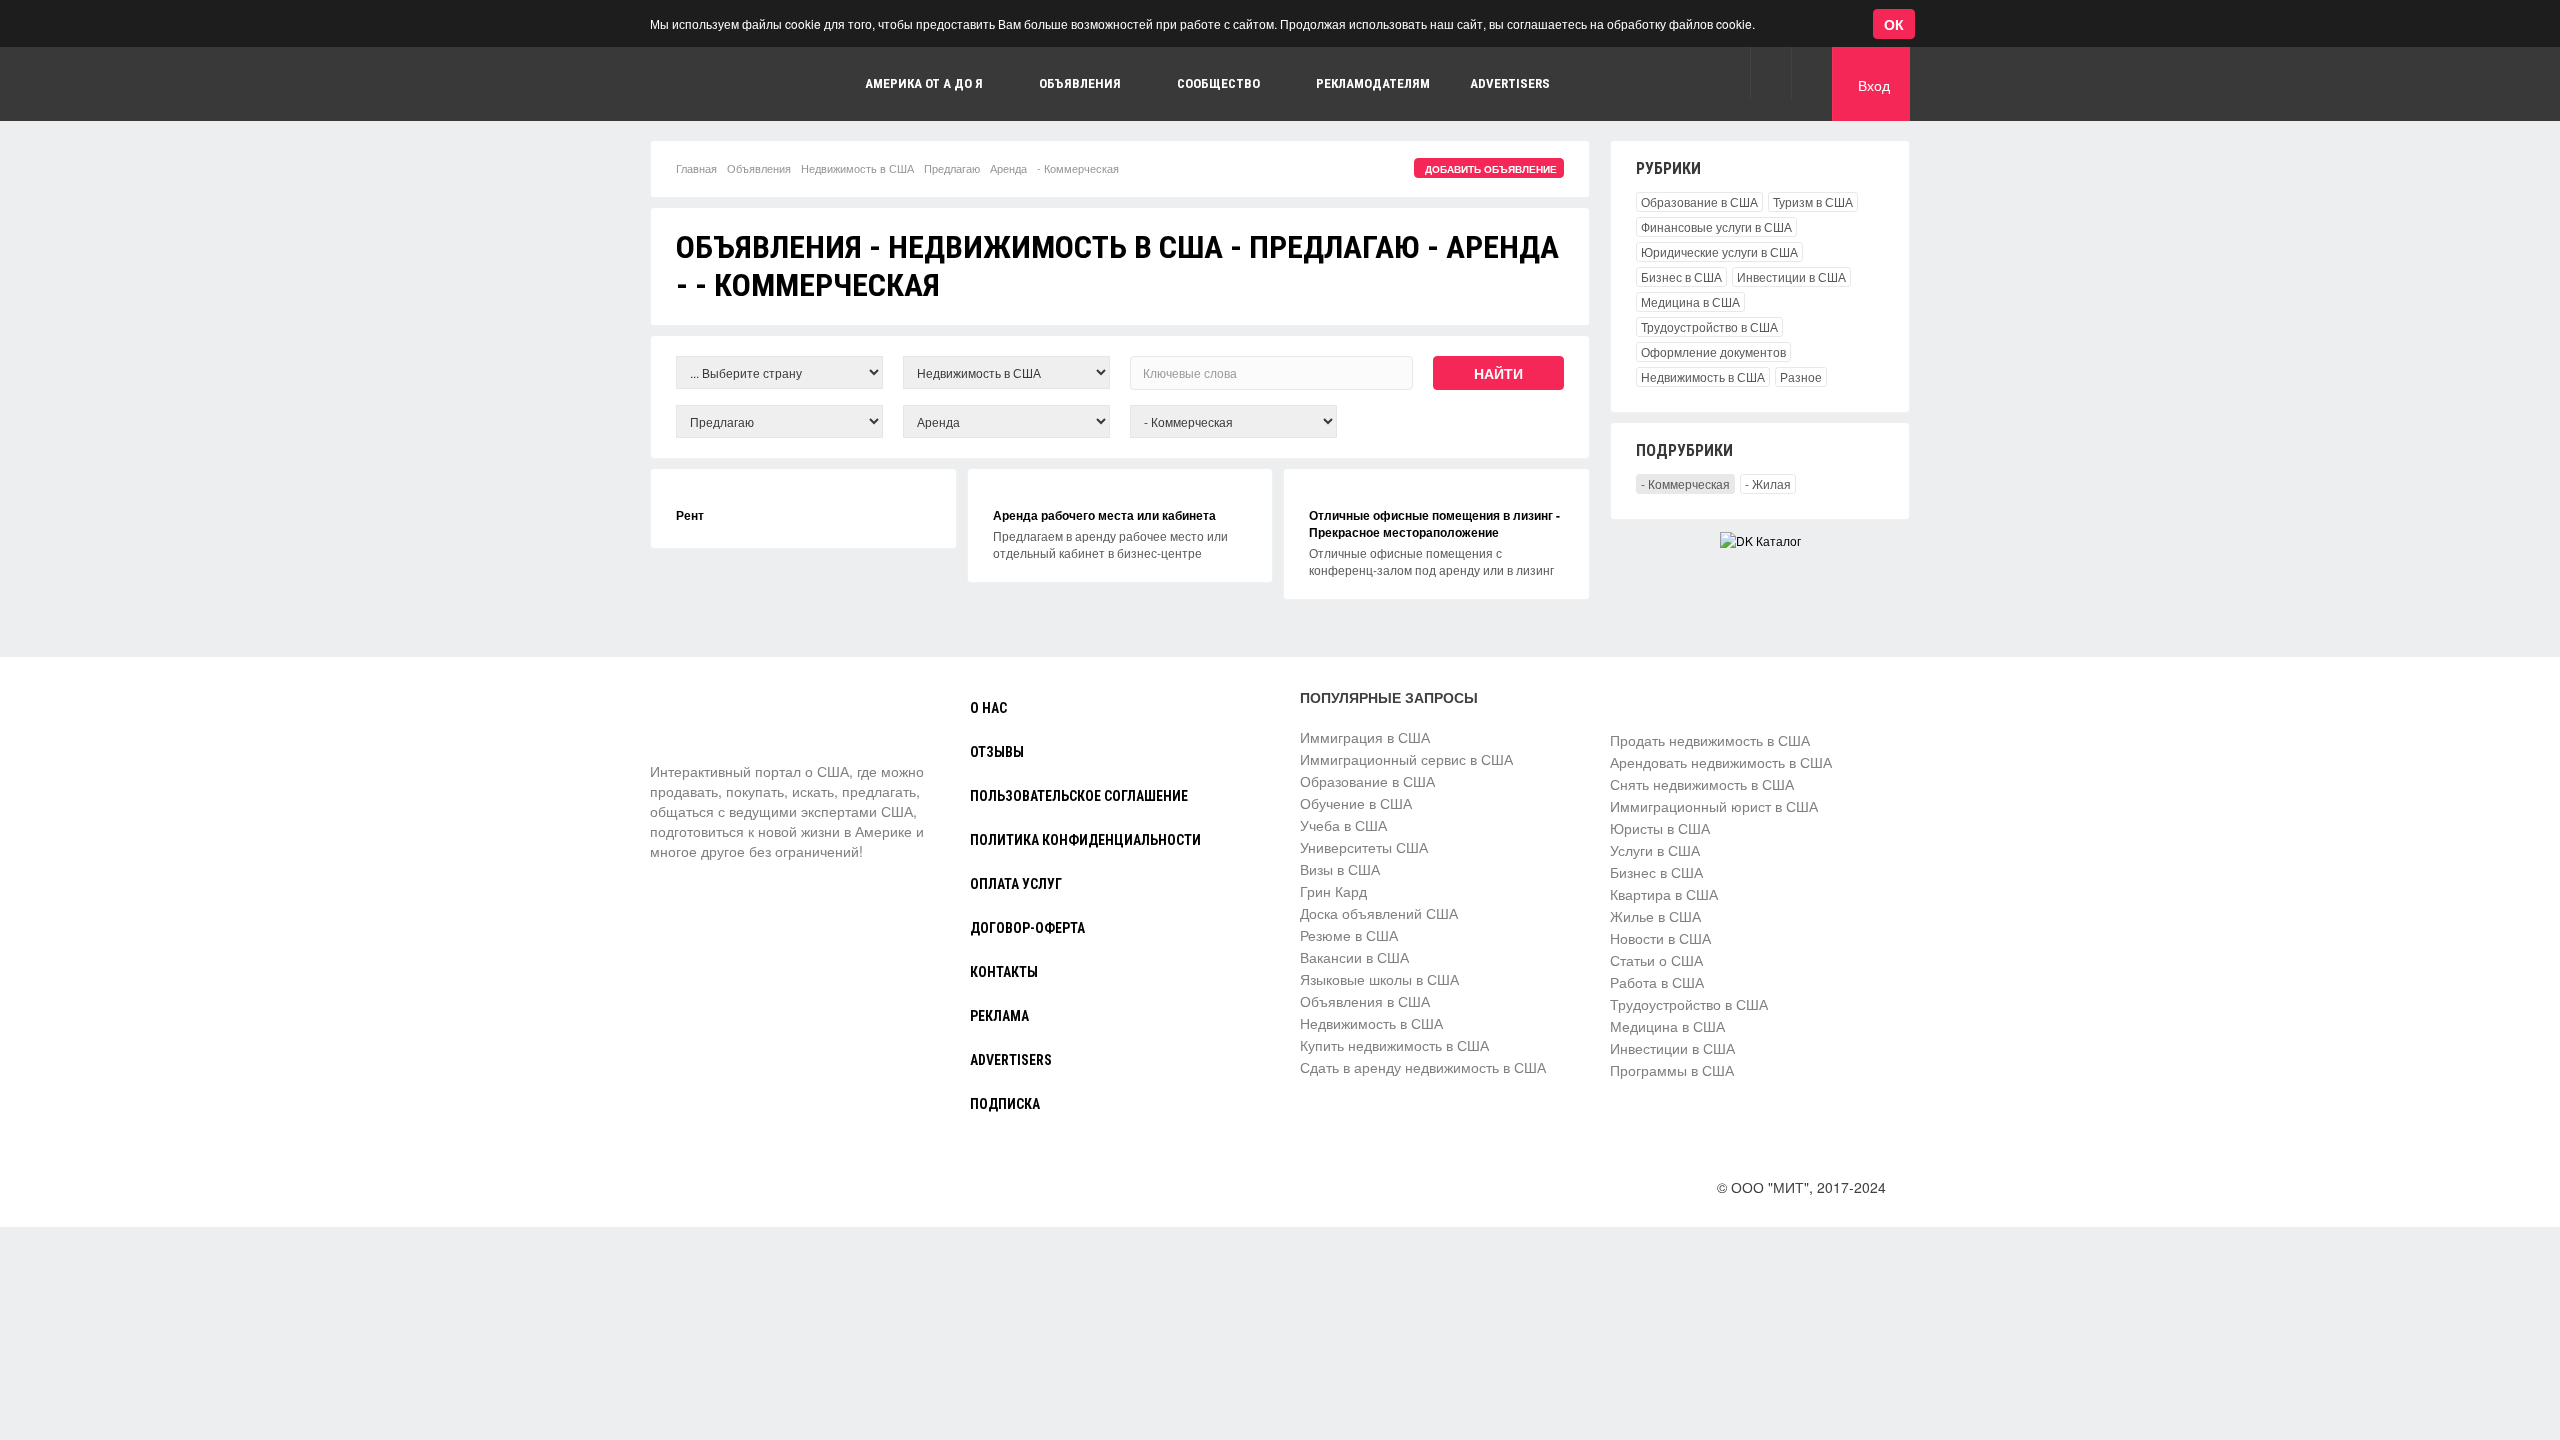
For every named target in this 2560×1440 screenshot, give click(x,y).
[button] (1770, 72)
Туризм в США (1813, 201)
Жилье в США (1655, 916)
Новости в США (1660, 938)
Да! (475, 113)
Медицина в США (1690, 301)
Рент (690, 515)
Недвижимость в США (857, 168)
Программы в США (1672, 1070)
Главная (696, 168)
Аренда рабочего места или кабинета (1104, 515)
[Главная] (735, 84)
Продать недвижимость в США (1710, 740)
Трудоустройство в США (1709, 326)
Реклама (999, 1016)
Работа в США (1657, 982)
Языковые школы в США (1379, 979)
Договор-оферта (1027, 928)
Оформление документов (1713, 351)
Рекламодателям (1373, 83)
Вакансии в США (1354, 957)
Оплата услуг (1016, 884)
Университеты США (1364, 847)
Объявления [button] (1080, 83)
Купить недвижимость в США (1394, 1045)
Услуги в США (1655, 850)
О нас (988, 708)
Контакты (1004, 972)
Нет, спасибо (374, 113)
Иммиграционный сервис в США (1406, 759)
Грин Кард (1333, 891)
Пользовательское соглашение (1079, 796)
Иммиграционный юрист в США (1714, 806)
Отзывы (997, 752)
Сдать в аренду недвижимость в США (1423, 1067)
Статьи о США (1656, 960)
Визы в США (1340, 869)
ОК (1894, 24)
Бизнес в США (1681, 276)
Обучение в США (1356, 803)
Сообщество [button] (1218, 83)
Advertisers (1510, 83)
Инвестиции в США (1791, 276)
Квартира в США (1664, 894)
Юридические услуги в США (1719, 251)
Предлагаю (952, 168)
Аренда (1008, 168)
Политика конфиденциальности (1085, 840)
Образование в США (1699, 201)
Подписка (1005, 1104)
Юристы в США (1660, 828)
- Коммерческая (1685, 483)
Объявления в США (1365, 1001)
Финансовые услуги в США (1716, 226)
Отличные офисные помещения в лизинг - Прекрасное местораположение (1434, 523)
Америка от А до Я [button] (924, 83)
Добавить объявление (1491, 169)
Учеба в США (1343, 825)
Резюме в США (1349, 935)
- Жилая (1768, 483)
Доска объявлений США (1379, 913)
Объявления (759, 168)
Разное (1801, 376)
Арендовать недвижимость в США (1721, 762)
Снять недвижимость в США (1702, 784)
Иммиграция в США (1365, 737)
